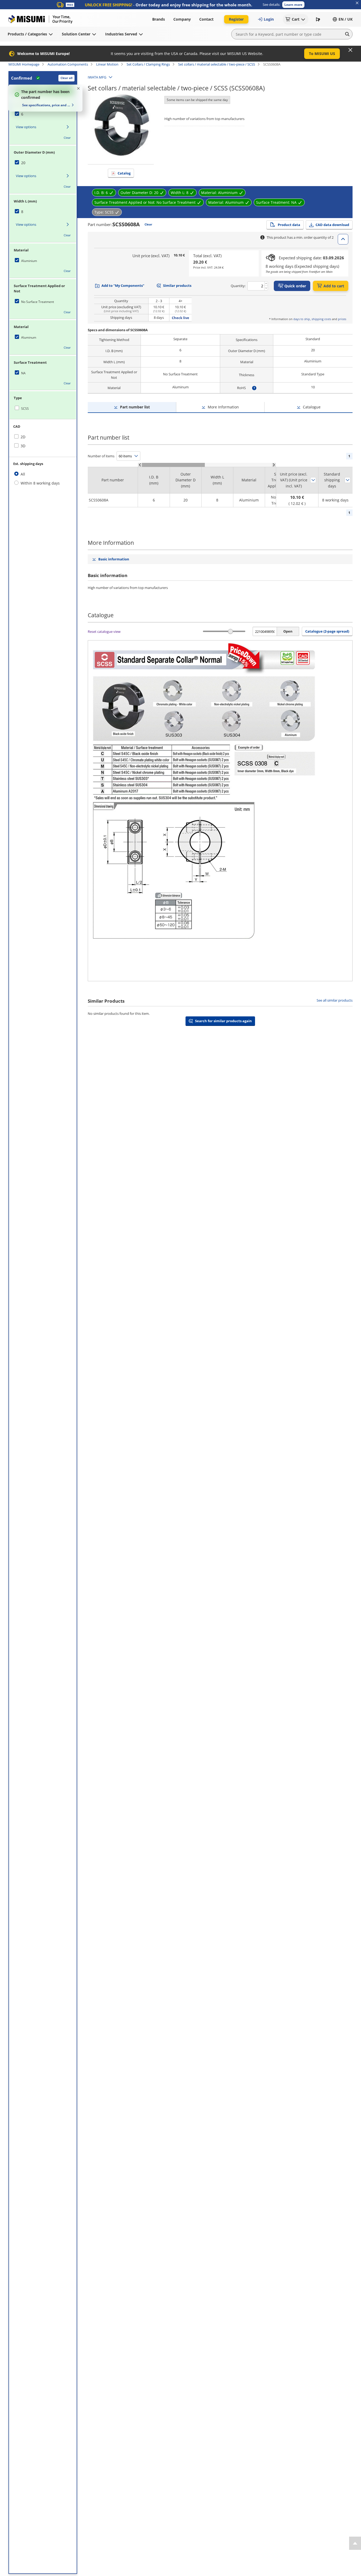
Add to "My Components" (123, 285)
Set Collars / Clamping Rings (148, 64)
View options (26, 127)
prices (342, 319)
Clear (67, 138)
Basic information (114, 559)
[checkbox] (43, 114)
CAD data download (332, 225)
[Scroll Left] (140, 465)
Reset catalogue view (104, 632)
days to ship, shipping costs (312, 319)
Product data (289, 225)
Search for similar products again (223, 1021)
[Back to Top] (355, 2543)
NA (23, 373)
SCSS (25, 409)
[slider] (230, 631)
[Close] (350, 50)
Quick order (295, 286)
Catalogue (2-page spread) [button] (327, 631)
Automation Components (68, 64)
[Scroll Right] (274, 465)
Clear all (66, 78)
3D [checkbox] (23, 446)
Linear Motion (107, 64)
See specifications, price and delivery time (46, 105)
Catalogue (312, 407)
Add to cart (334, 286)
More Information (223, 407)
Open (288, 631)
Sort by (313, 480)
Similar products (177, 285)
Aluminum (29, 337)
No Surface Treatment (38, 302)
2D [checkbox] (23, 437)
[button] (293, 5)
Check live (181, 318)
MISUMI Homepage (24, 64)
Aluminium (29, 261)
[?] (254, 388)
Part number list (135, 407)
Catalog (124, 173)
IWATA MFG (97, 77)
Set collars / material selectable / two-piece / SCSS (217, 64)
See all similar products (335, 1000)
